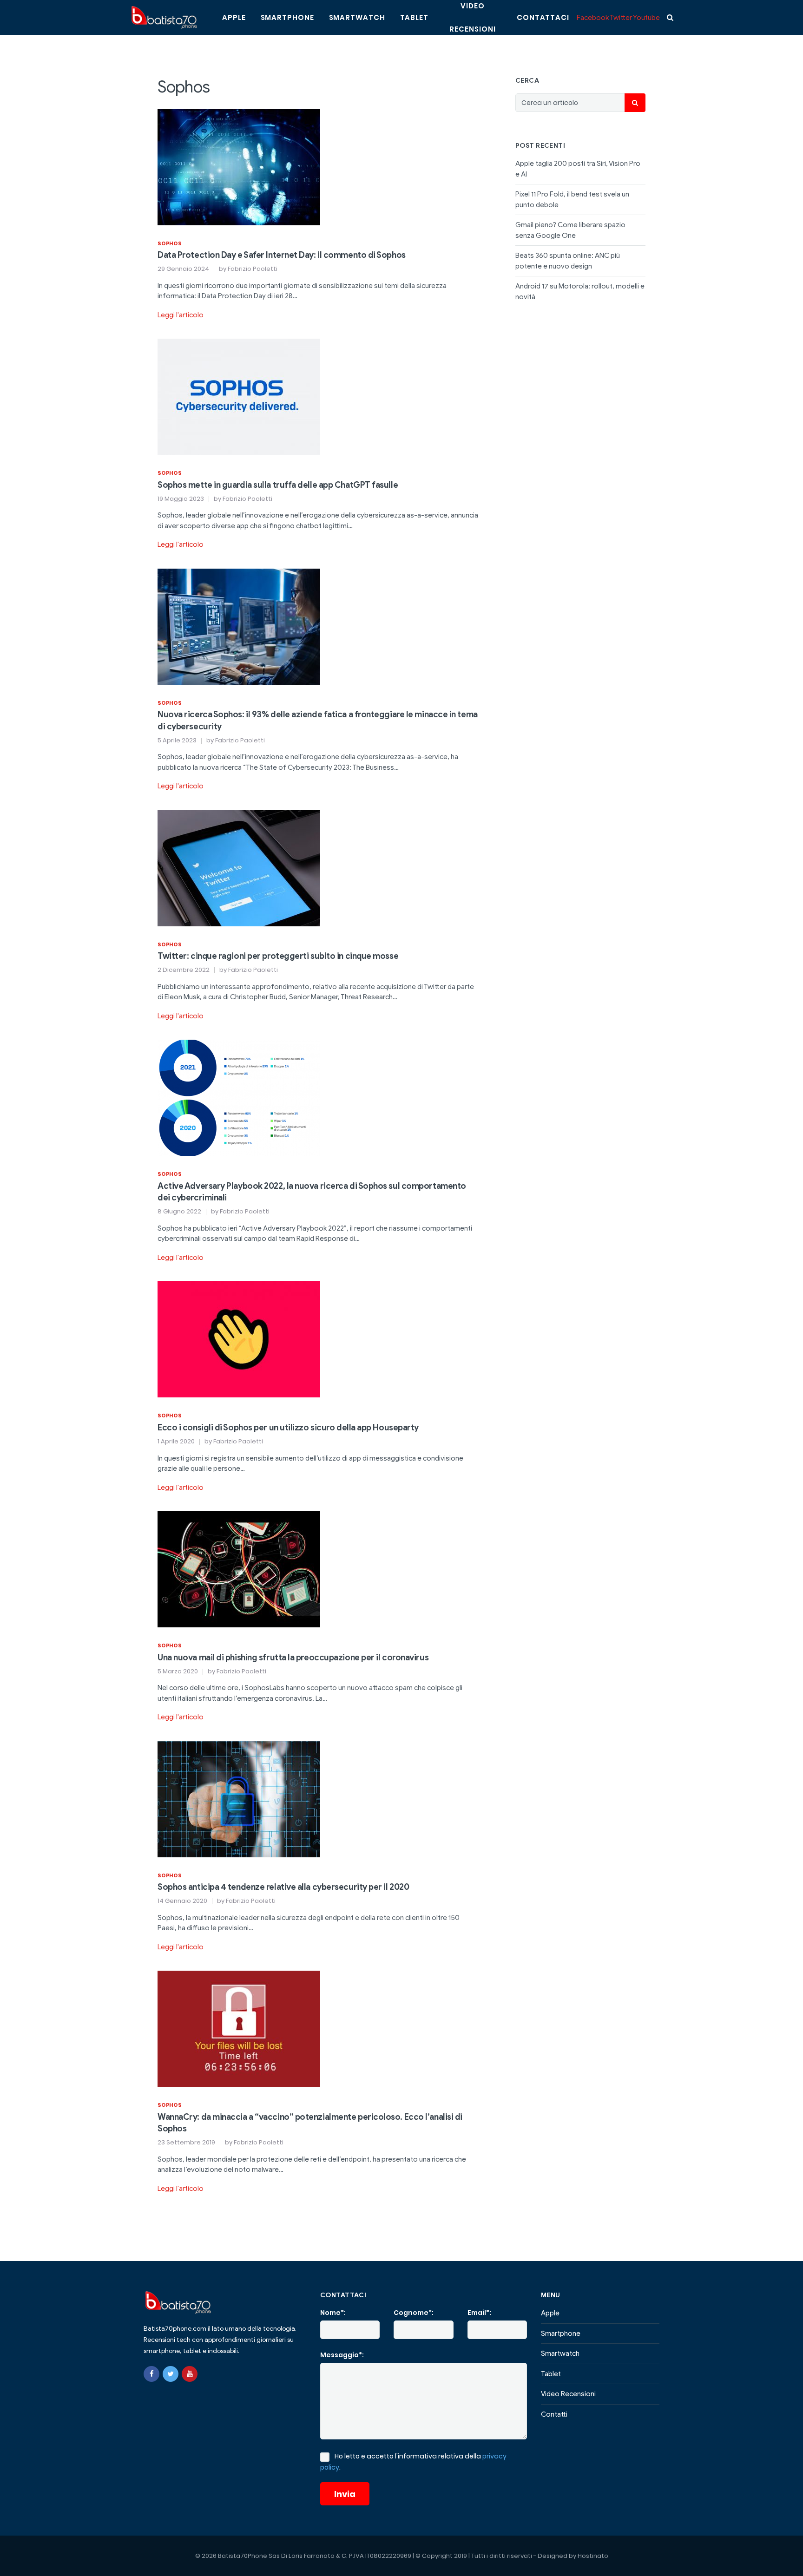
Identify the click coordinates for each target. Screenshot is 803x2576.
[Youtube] (190, 2374)
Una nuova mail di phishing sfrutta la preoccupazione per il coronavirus (293, 1658)
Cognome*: (414, 2313)
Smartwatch (357, 17)
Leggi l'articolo (181, 315)
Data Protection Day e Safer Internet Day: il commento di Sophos (282, 255)
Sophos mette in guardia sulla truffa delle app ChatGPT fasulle (278, 485)
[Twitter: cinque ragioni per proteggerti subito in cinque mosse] (239, 868)
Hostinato (593, 2556)
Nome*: (333, 2313)
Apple (234, 17)
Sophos (170, 243)
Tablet (414, 17)
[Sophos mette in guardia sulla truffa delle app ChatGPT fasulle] (239, 396)
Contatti (554, 2414)
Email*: (479, 2313)
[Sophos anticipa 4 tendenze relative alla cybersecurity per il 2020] (239, 1799)
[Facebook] (151, 2374)
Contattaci (543, 17)
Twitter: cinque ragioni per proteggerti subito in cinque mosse (278, 956)
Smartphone (287, 17)
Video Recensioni (568, 2394)
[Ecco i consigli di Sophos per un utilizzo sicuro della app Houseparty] (239, 1339)
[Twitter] (171, 2374)
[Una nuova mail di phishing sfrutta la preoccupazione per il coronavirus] (239, 1569)
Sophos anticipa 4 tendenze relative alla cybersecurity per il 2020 (283, 1887)
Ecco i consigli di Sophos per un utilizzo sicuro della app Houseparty (288, 1428)
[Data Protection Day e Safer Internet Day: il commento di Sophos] (239, 166)
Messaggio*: (342, 2355)
